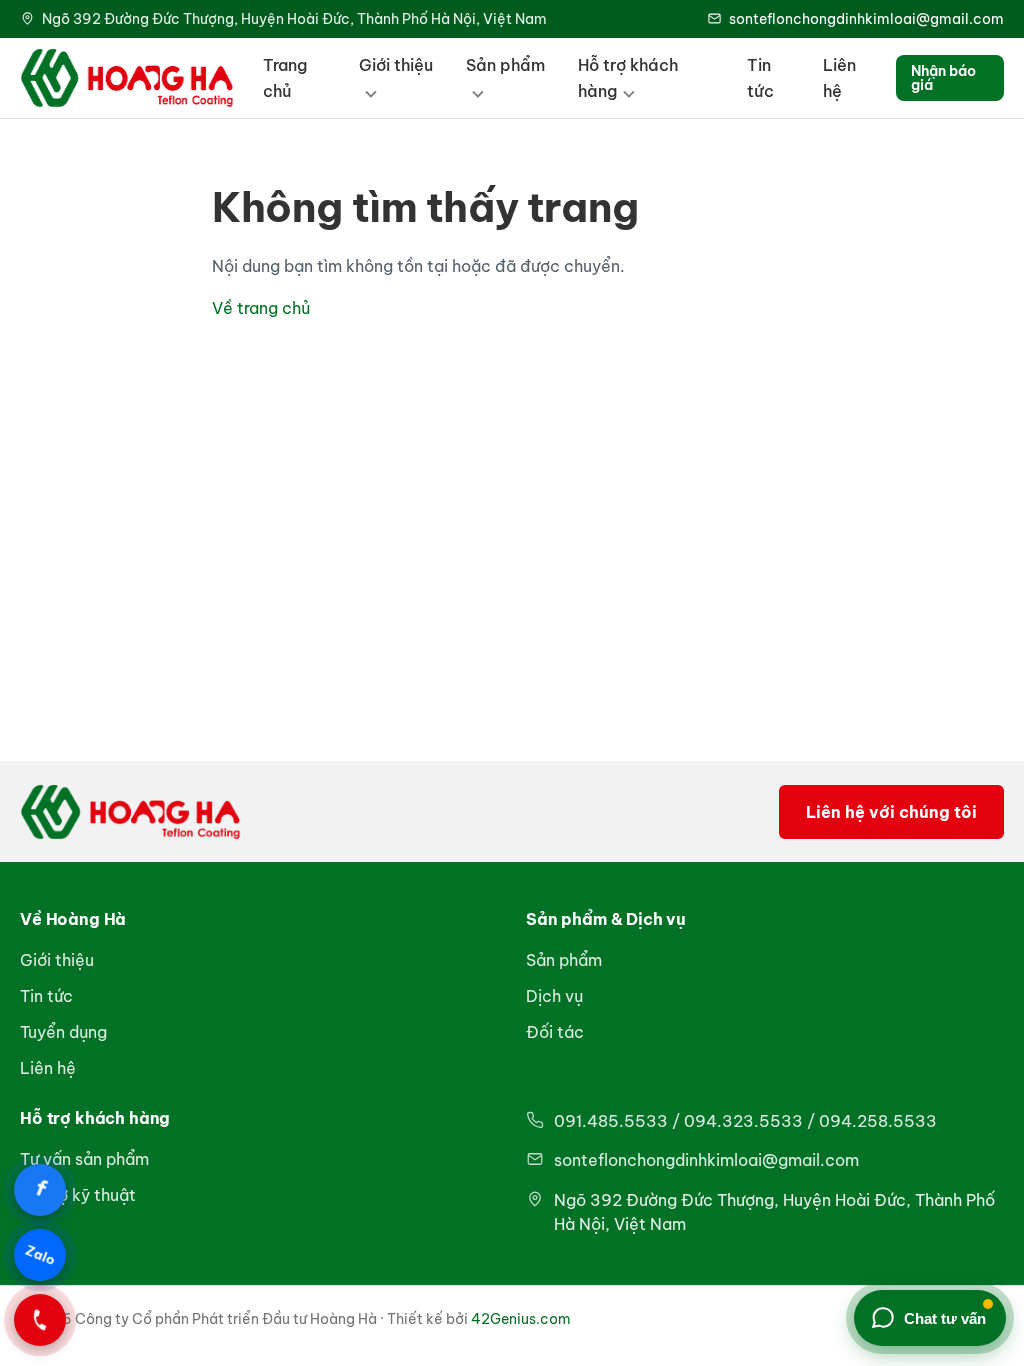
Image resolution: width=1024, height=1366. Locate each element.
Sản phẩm (505, 65)
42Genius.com (521, 1319)
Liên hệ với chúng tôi (891, 812)
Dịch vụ (554, 996)
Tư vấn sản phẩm (84, 1159)
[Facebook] (40, 1190)
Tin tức (760, 78)
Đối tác (555, 1032)
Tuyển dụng (63, 1032)
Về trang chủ (261, 308)
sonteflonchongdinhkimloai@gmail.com (866, 19)
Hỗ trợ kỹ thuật (78, 1195)
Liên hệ (839, 78)
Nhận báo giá (943, 78)
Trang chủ (285, 78)
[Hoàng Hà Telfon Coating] (130, 812)
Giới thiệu (396, 65)
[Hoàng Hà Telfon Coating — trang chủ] (127, 78)
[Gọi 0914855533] (40, 1320)
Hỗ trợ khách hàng (628, 78)
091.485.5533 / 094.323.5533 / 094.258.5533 (745, 1121)
